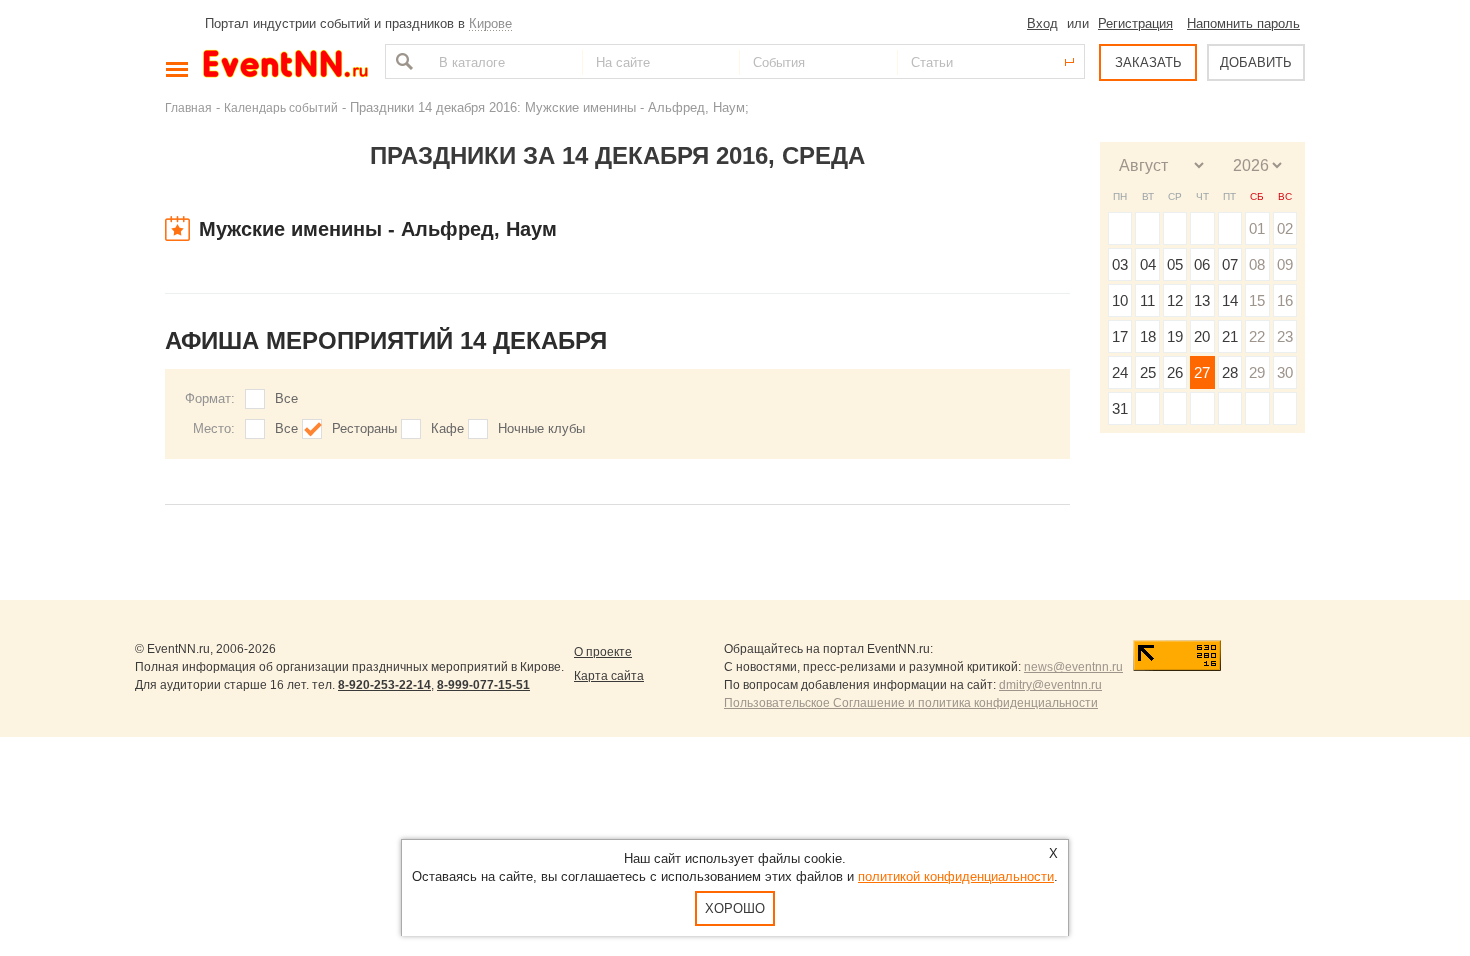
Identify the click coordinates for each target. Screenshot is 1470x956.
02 (1285, 228)
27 (1202, 372)
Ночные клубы (541, 428)
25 (1148, 372)
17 (1120, 336)
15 (1257, 300)
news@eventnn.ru (1073, 667)
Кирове (490, 23)
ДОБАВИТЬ (1256, 62)
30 (1285, 372)
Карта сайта (609, 676)
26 (1175, 372)
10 (1120, 300)
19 (1175, 336)
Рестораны (364, 428)
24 (1120, 372)
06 (1202, 264)
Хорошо (735, 908)
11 (1147, 300)
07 (1230, 264)
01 (1257, 228)
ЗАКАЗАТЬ (1148, 62)
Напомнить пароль (1243, 23)
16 (1285, 300)
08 (1257, 264)
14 (1230, 300)
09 (1285, 264)
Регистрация (1135, 23)
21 (1230, 336)
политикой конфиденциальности (956, 876)
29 (1257, 372)
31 (1120, 408)
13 (1202, 300)
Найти (402, 61)
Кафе (447, 428)
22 (1257, 336)
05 (1175, 264)
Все (286, 398)
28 (1230, 372)
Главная (188, 107)
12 (1175, 300)
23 (1285, 336)
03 (1120, 264)
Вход (1042, 23)
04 (1148, 264)
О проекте (603, 652)
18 (1148, 336)
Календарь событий (281, 107)
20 (1202, 336)
